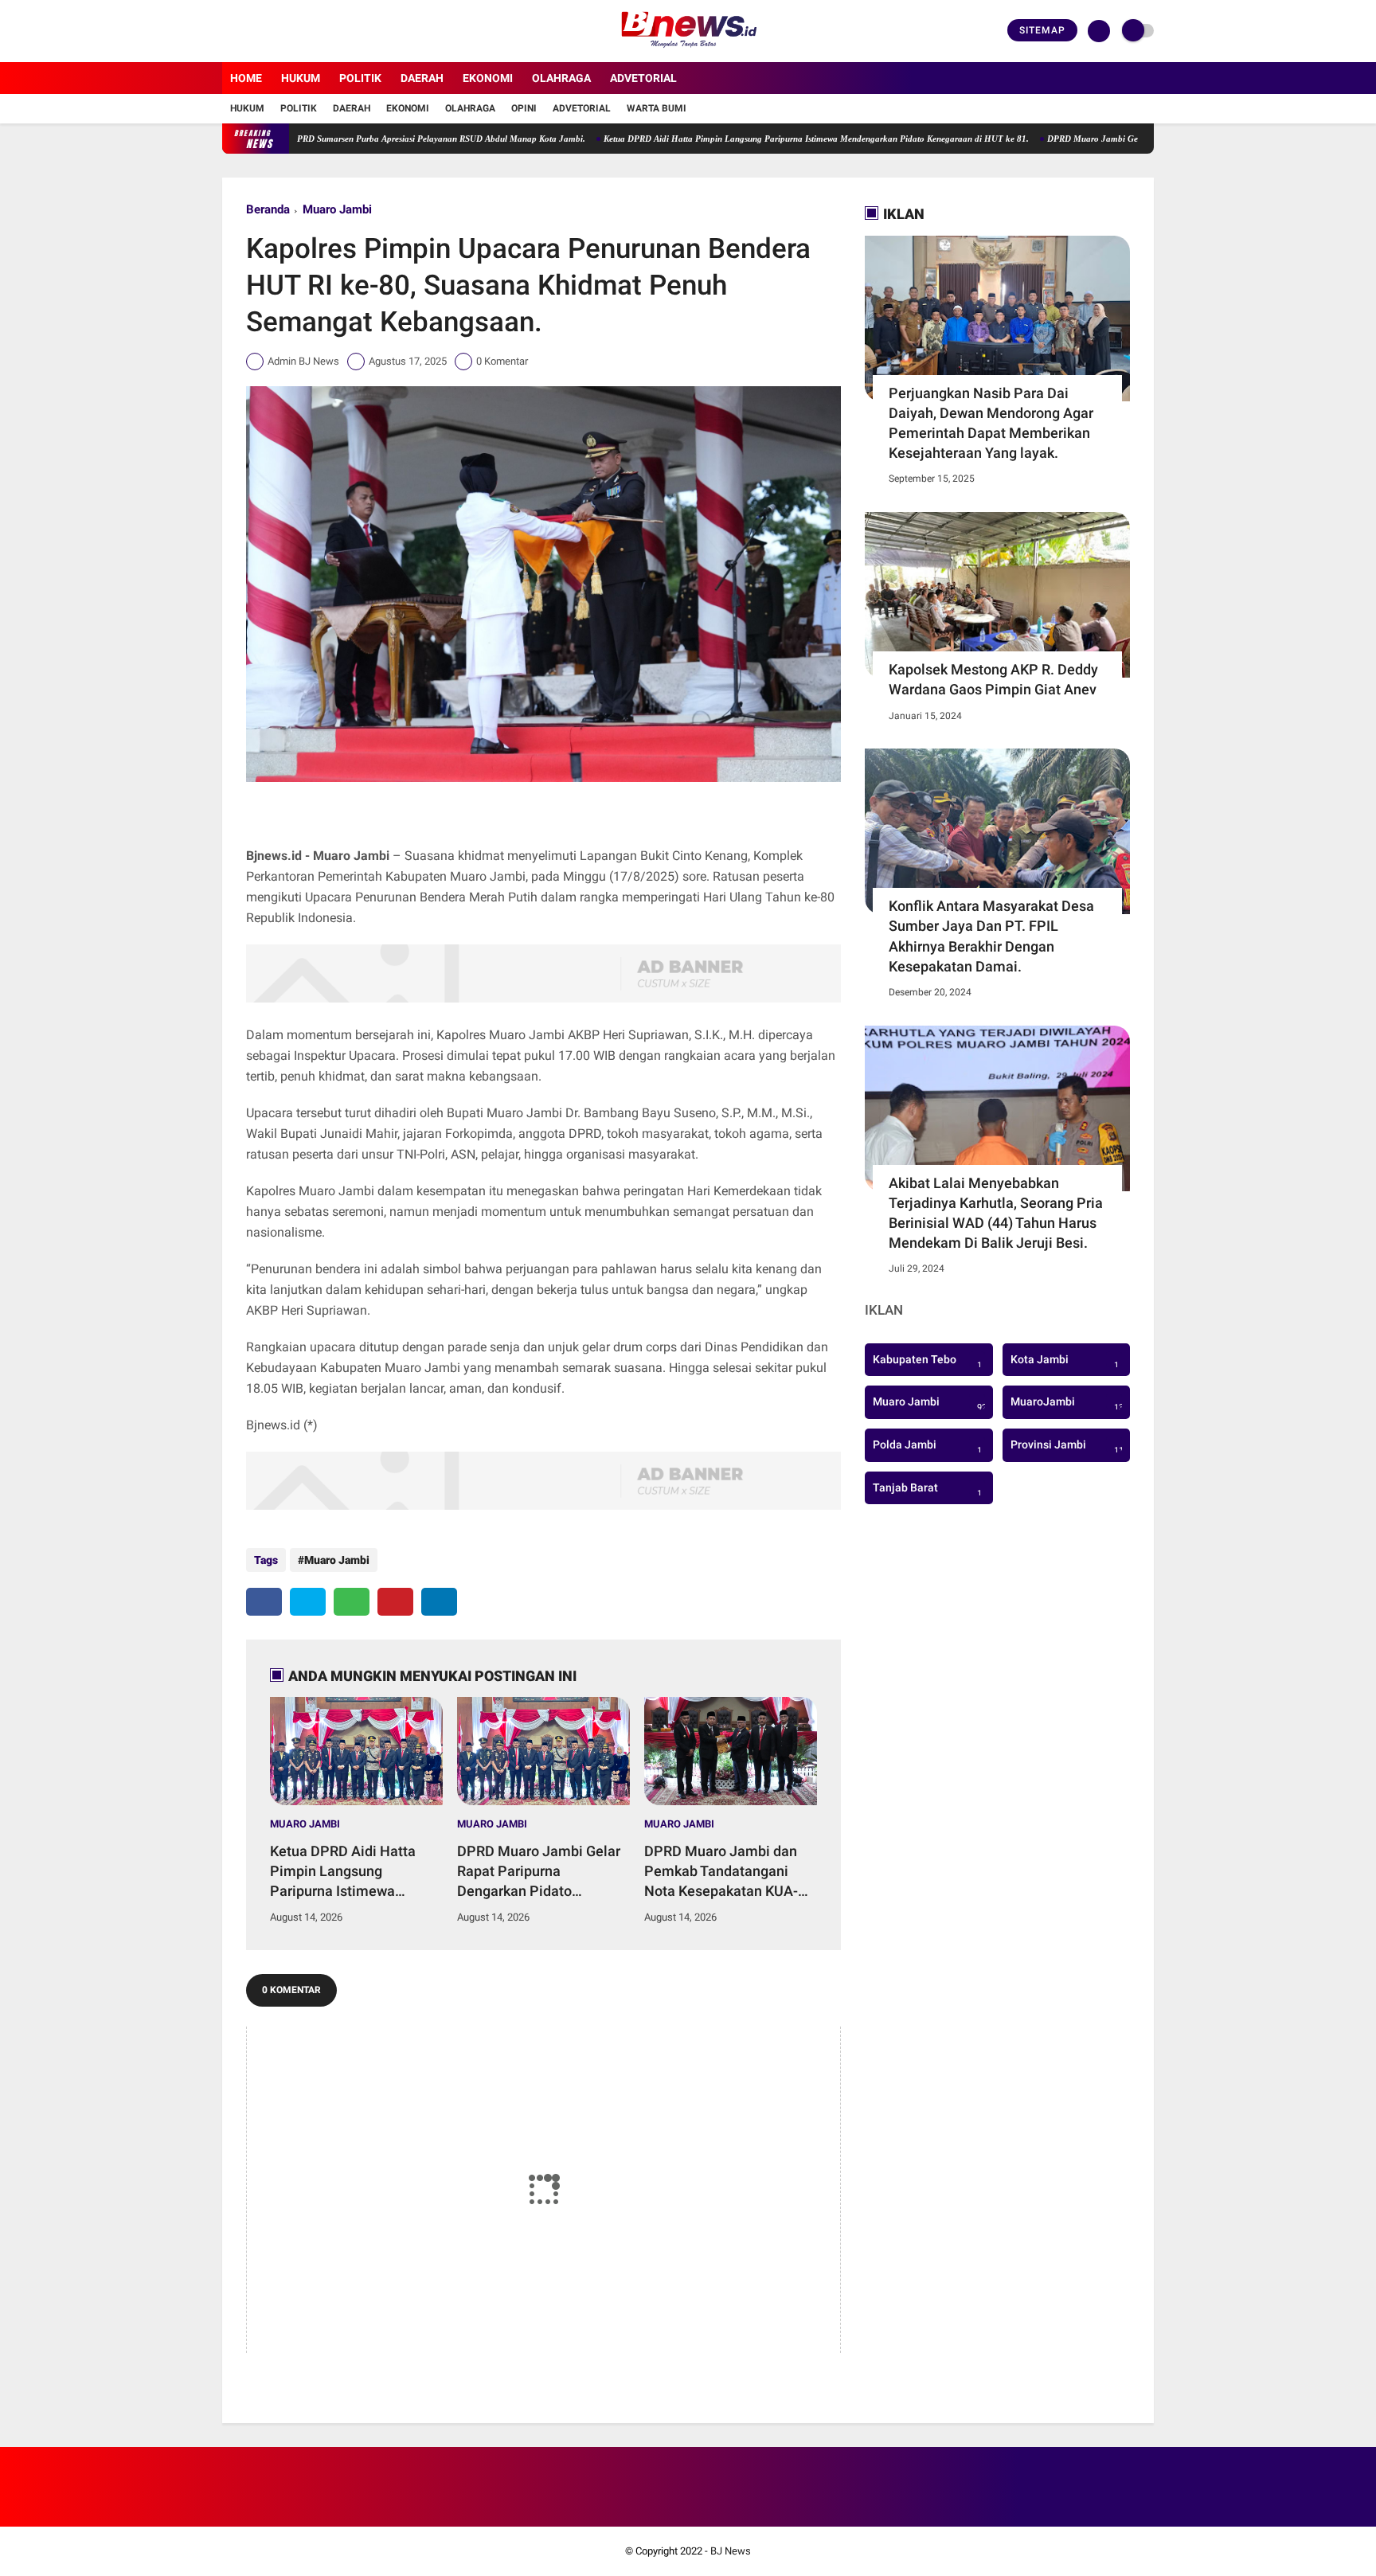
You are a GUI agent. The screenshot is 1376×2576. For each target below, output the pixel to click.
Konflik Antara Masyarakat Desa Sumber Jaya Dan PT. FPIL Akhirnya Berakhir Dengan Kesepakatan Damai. (991, 936)
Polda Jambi (927, 1447)
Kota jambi (1065, 1362)
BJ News (731, 2551)
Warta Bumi (657, 108)
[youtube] (291, 31)
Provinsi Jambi (1070, 1447)
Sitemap (1042, 30)
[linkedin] (439, 1602)
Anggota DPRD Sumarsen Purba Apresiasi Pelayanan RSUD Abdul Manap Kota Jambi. (347, 139)
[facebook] (227, 31)
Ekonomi (488, 78)
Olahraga (561, 78)
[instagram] (270, 31)
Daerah (422, 78)
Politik (360, 78)
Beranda (268, 209)
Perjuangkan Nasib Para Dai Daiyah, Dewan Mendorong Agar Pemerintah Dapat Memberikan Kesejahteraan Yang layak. (991, 423)
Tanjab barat (927, 1490)
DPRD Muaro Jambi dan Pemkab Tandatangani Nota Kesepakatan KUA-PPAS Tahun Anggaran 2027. (721, 1872)
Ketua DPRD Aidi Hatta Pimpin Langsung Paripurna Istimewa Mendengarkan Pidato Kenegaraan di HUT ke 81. (742, 139)
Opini (524, 108)
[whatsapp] (352, 1602)
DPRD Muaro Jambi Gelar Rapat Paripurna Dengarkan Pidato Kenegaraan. (1117, 139)
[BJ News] (688, 53)
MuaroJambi (1070, 1404)
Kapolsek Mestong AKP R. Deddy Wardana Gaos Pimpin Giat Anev (993, 679)
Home (246, 78)
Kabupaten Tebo (927, 1362)
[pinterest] (395, 1602)
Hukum (301, 78)
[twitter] (248, 31)
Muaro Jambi (337, 209)
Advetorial (643, 78)
